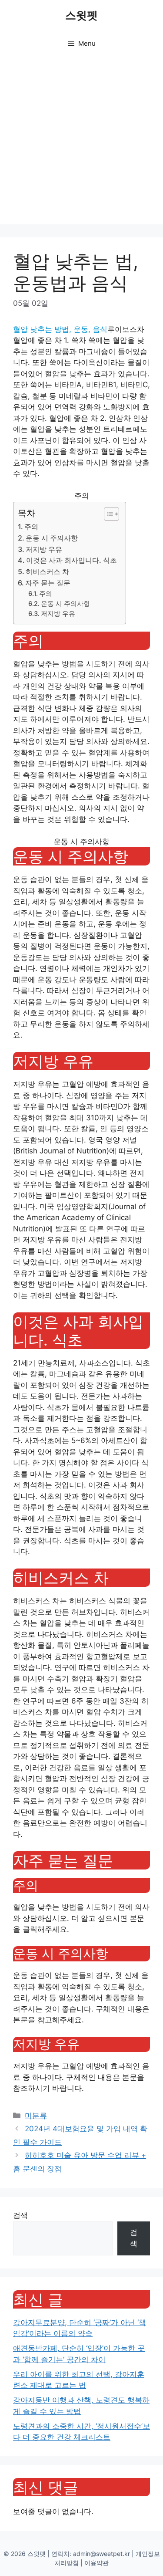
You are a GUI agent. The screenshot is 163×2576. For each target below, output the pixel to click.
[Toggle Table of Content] (107, 514)
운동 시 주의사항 (52, 538)
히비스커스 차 (47, 571)
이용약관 (96, 2563)
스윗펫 (81, 15)
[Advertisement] (81, 143)
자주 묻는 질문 (48, 583)
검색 (20, 2215)
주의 (31, 527)
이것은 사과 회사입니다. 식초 (72, 560)
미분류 (36, 2116)
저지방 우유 (44, 549)
